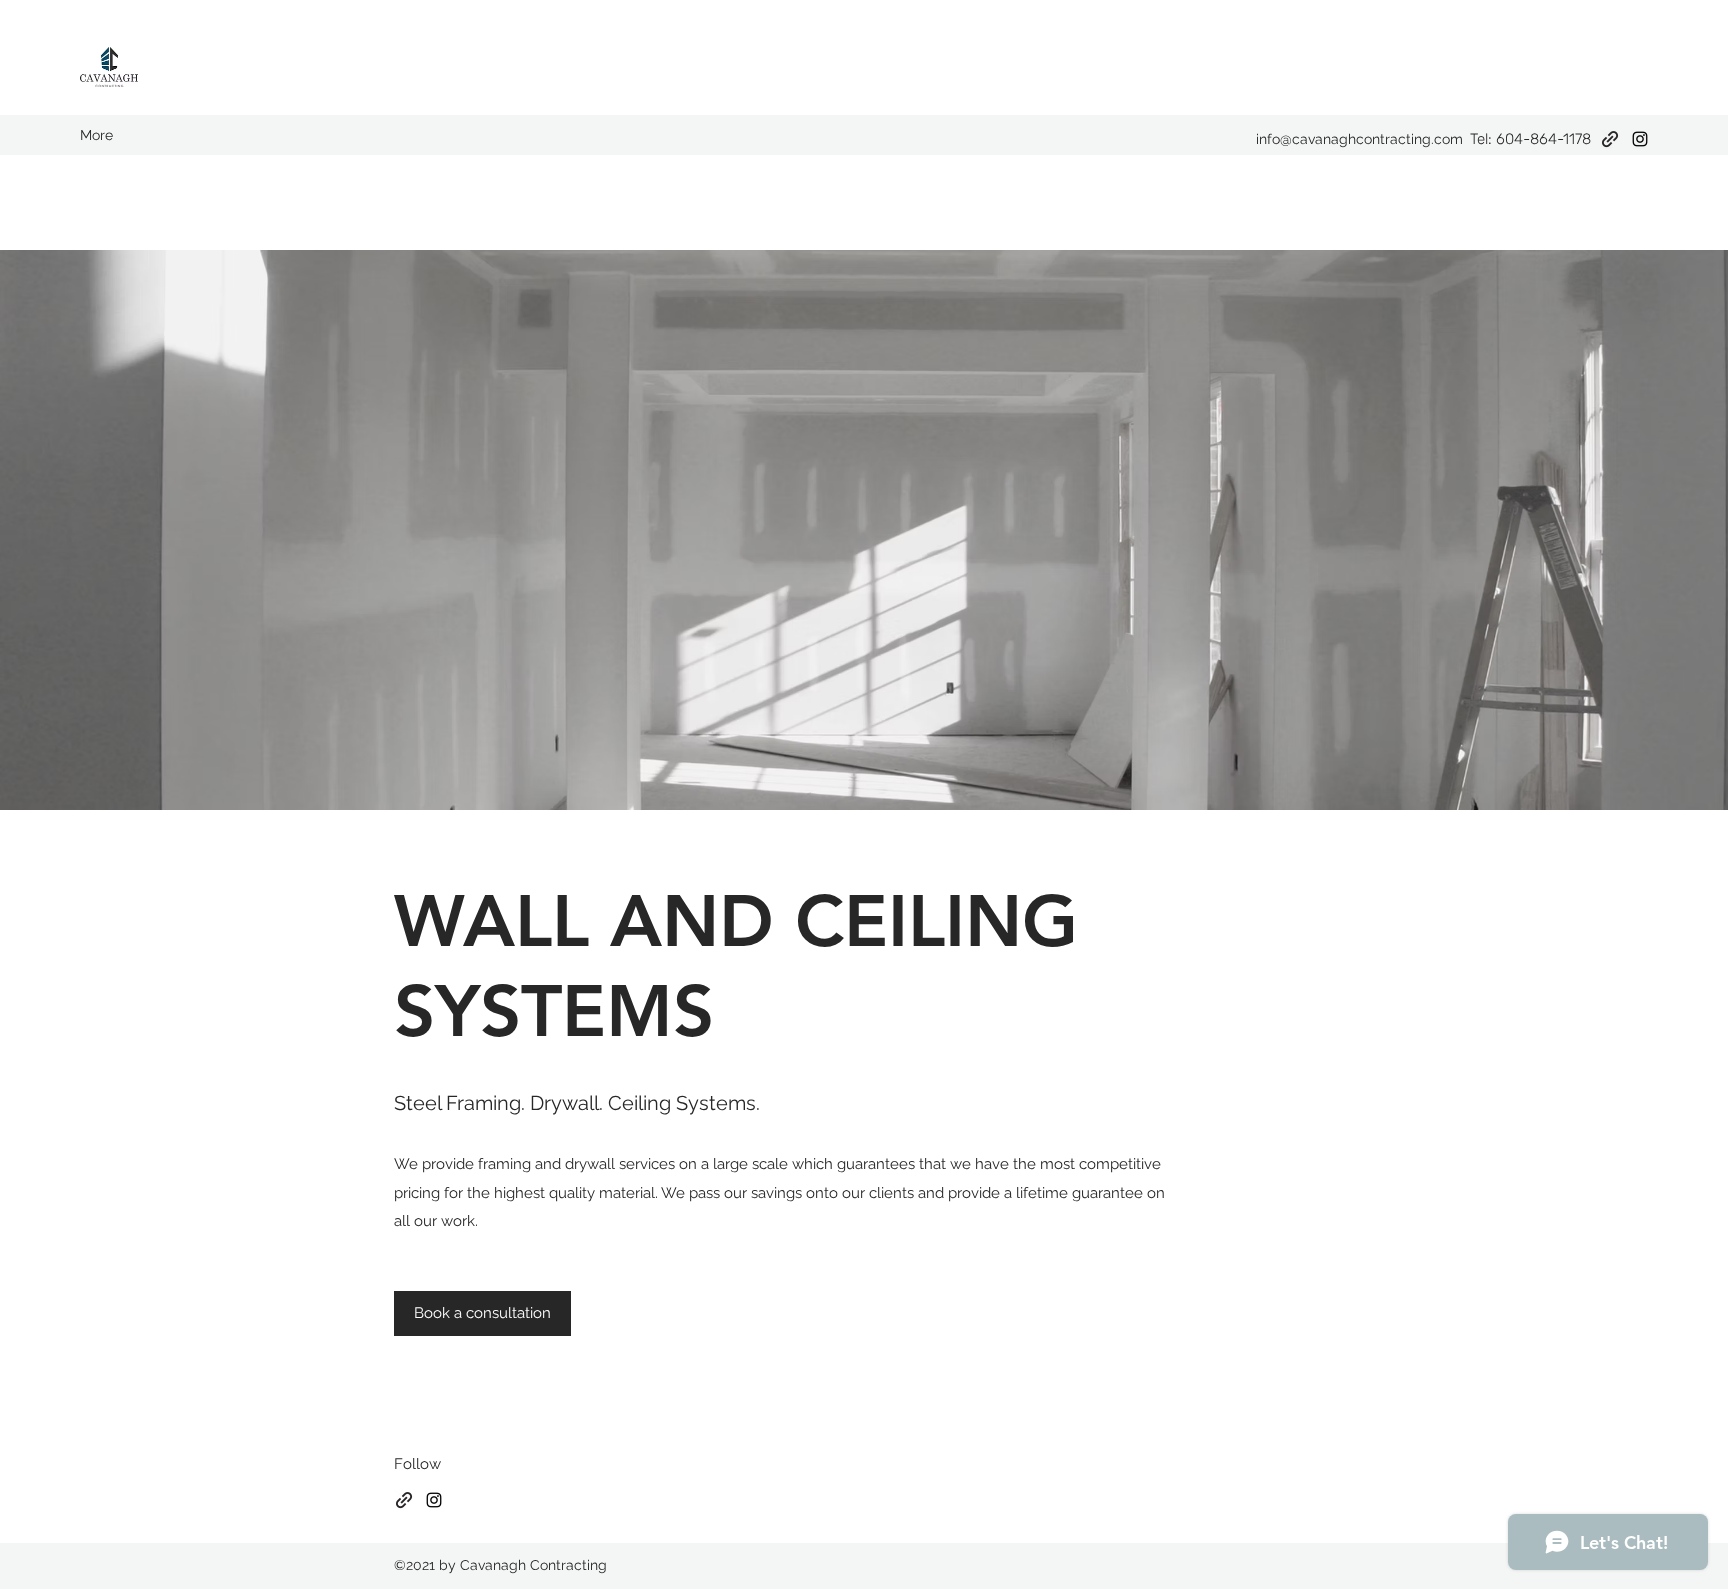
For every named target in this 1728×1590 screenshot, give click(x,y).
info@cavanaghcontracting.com (1359, 139)
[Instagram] (1640, 139)
